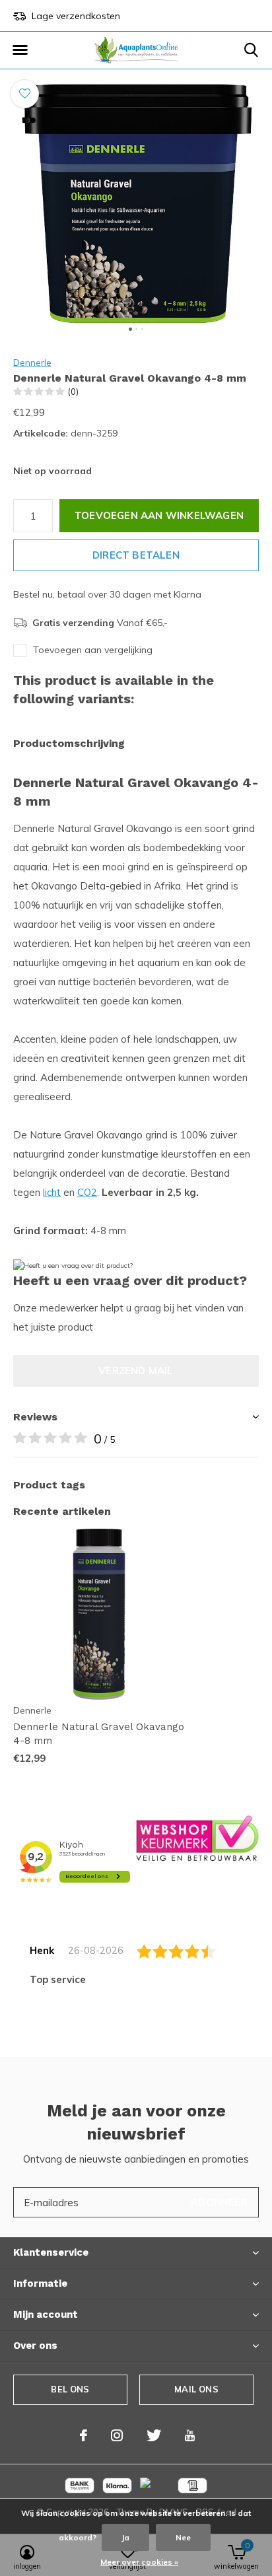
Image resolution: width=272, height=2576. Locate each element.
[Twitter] (154, 2435)
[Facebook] (84, 2435)
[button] (20, 50)
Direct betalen (136, 555)
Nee (183, 2537)
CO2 (87, 1192)
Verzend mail (136, 1371)
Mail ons (196, 2389)
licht (52, 1192)
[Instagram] (117, 2435)
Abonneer (219, 2202)
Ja (125, 2537)
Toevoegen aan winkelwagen (159, 515)
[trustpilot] (197, 1837)
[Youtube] (190, 2435)
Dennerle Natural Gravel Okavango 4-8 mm (99, 1734)
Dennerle (32, 363)
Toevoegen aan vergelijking (93, 650)
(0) (73, 392)
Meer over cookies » (139, 2562)
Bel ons (70, 2389)
